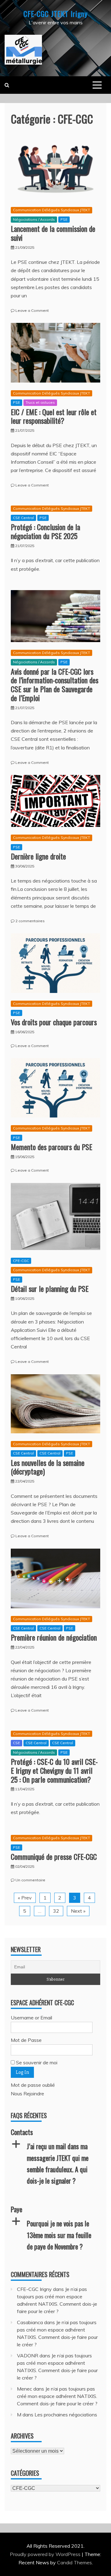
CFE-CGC (21, 1261)
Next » (78, 1911)
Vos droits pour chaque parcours (54, 1022)
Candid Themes (74, 2562)
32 (56, 1911)
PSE (64, 219)
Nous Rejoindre (27, 2094)
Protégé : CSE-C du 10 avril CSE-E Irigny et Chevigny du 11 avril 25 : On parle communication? (54, 1770)
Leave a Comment (32, 310)
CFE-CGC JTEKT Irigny (55, 14)
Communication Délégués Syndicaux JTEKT (51, 210)
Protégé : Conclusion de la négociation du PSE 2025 (45, 531)
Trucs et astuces (40, 402)
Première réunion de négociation (54, 1637)
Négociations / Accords (34, 219)
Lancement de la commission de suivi (53, 233)
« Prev (25, 1898)
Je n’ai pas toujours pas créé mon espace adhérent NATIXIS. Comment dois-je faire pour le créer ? (57, 2396)
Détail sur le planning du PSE (50, 1288)
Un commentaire (30, 1880)
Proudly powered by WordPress (46, 2554)
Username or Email (31, 2018)
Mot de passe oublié (33, 2085)
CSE (16, 1743)
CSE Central (23, 518)
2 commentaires (30, 921)
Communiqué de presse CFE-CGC (54, 1856)
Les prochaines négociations (66, 2415)
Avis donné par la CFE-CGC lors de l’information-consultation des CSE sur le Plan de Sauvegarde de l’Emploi (55, 685)
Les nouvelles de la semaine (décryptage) (48, 1467)
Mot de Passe (26, 2040)
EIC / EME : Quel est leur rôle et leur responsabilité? (54, 416)
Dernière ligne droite (38, 856)
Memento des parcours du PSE (51, 1147)
